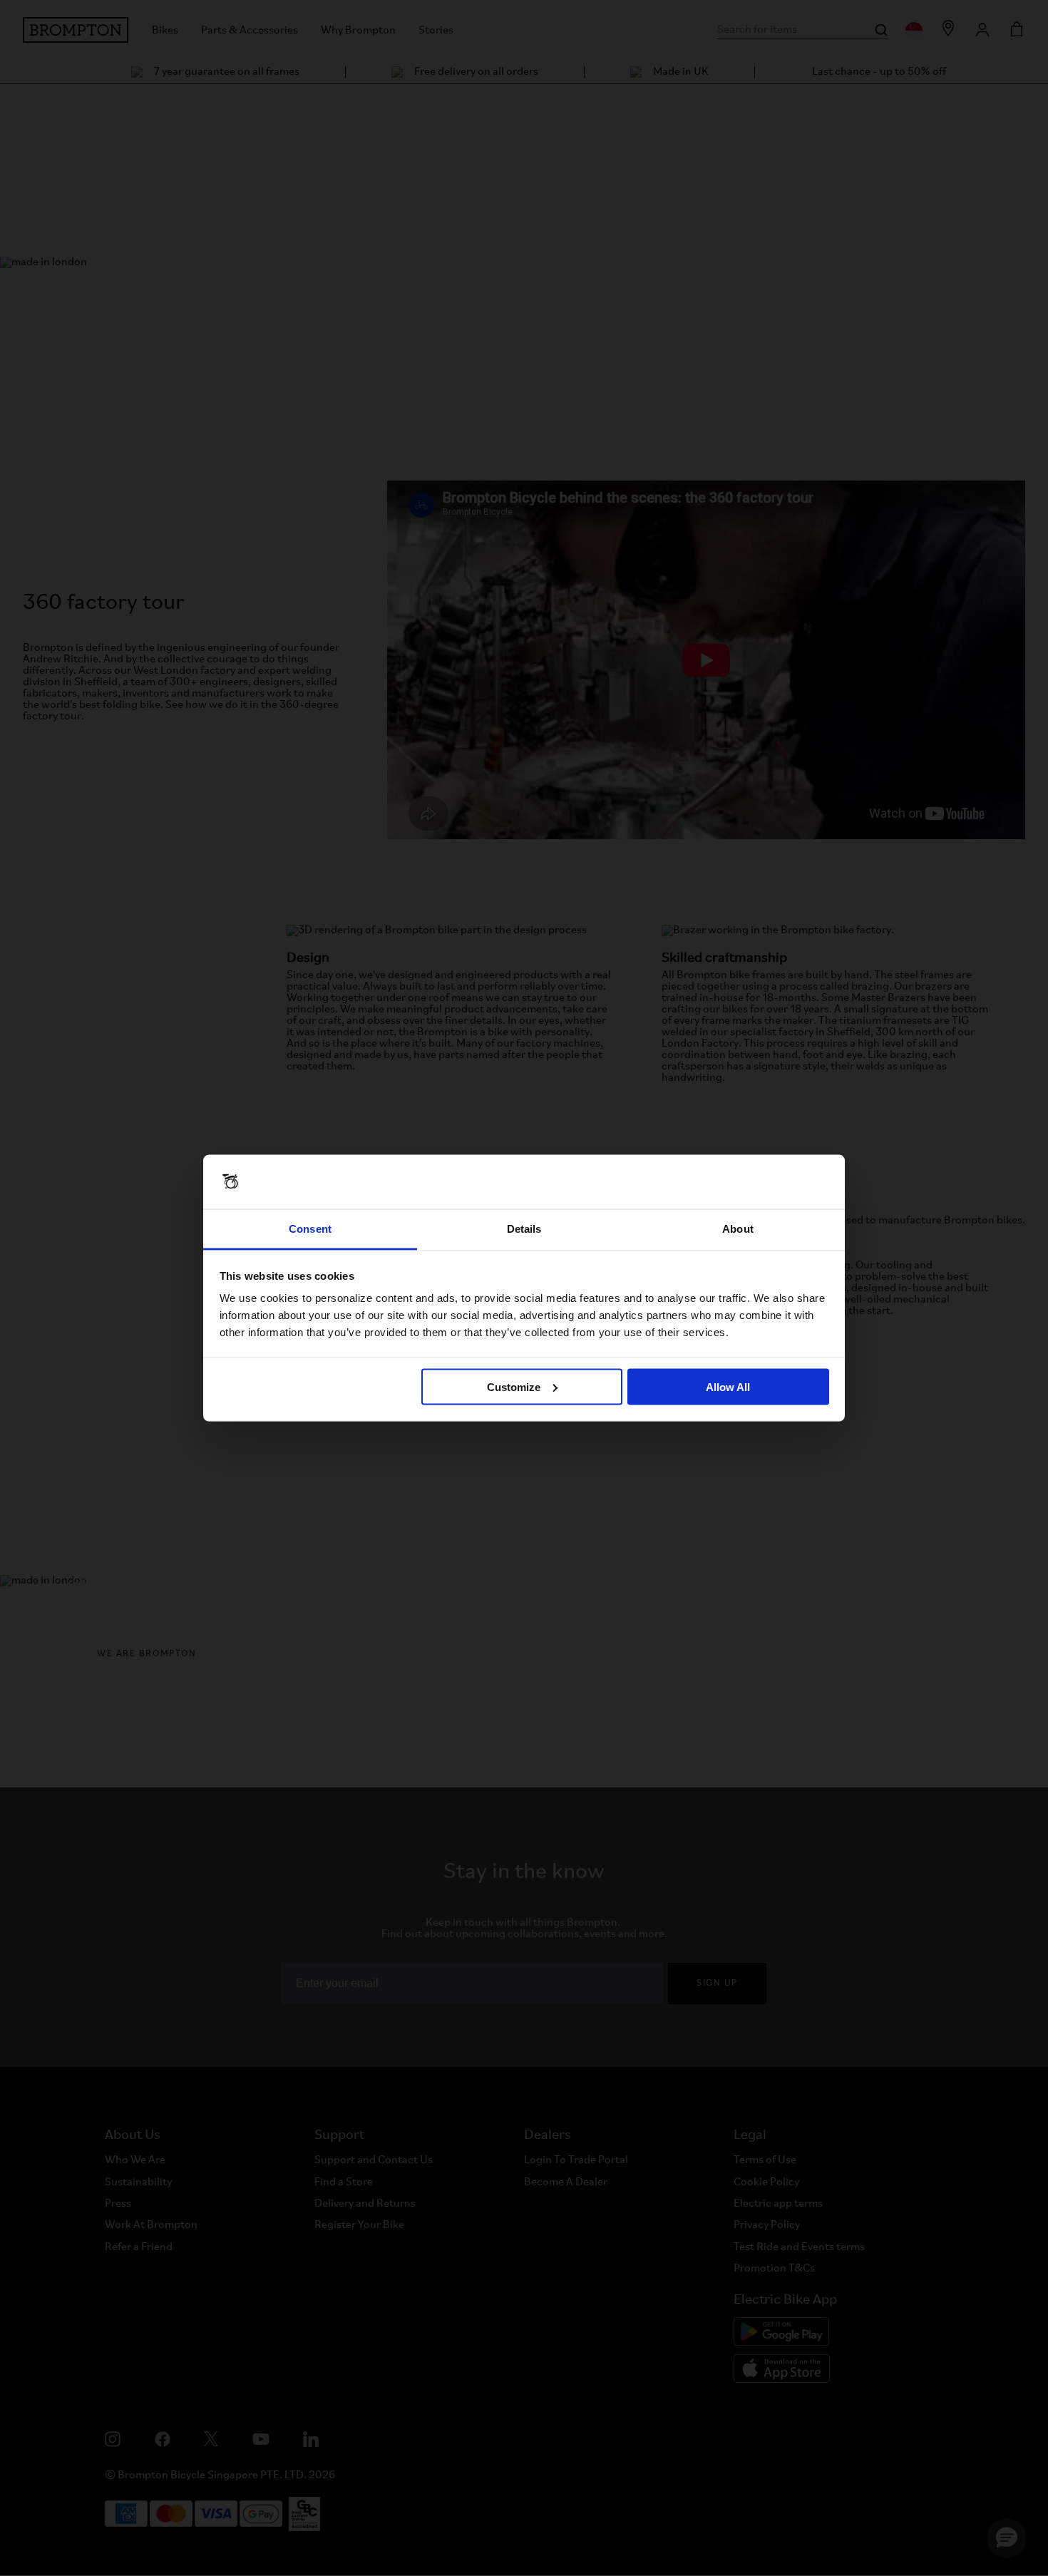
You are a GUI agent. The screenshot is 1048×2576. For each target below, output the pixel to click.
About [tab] (738, 1229)
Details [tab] (524, 1229)
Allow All (728, 1386)
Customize (514, 1386)
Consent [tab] (310, 1229)
